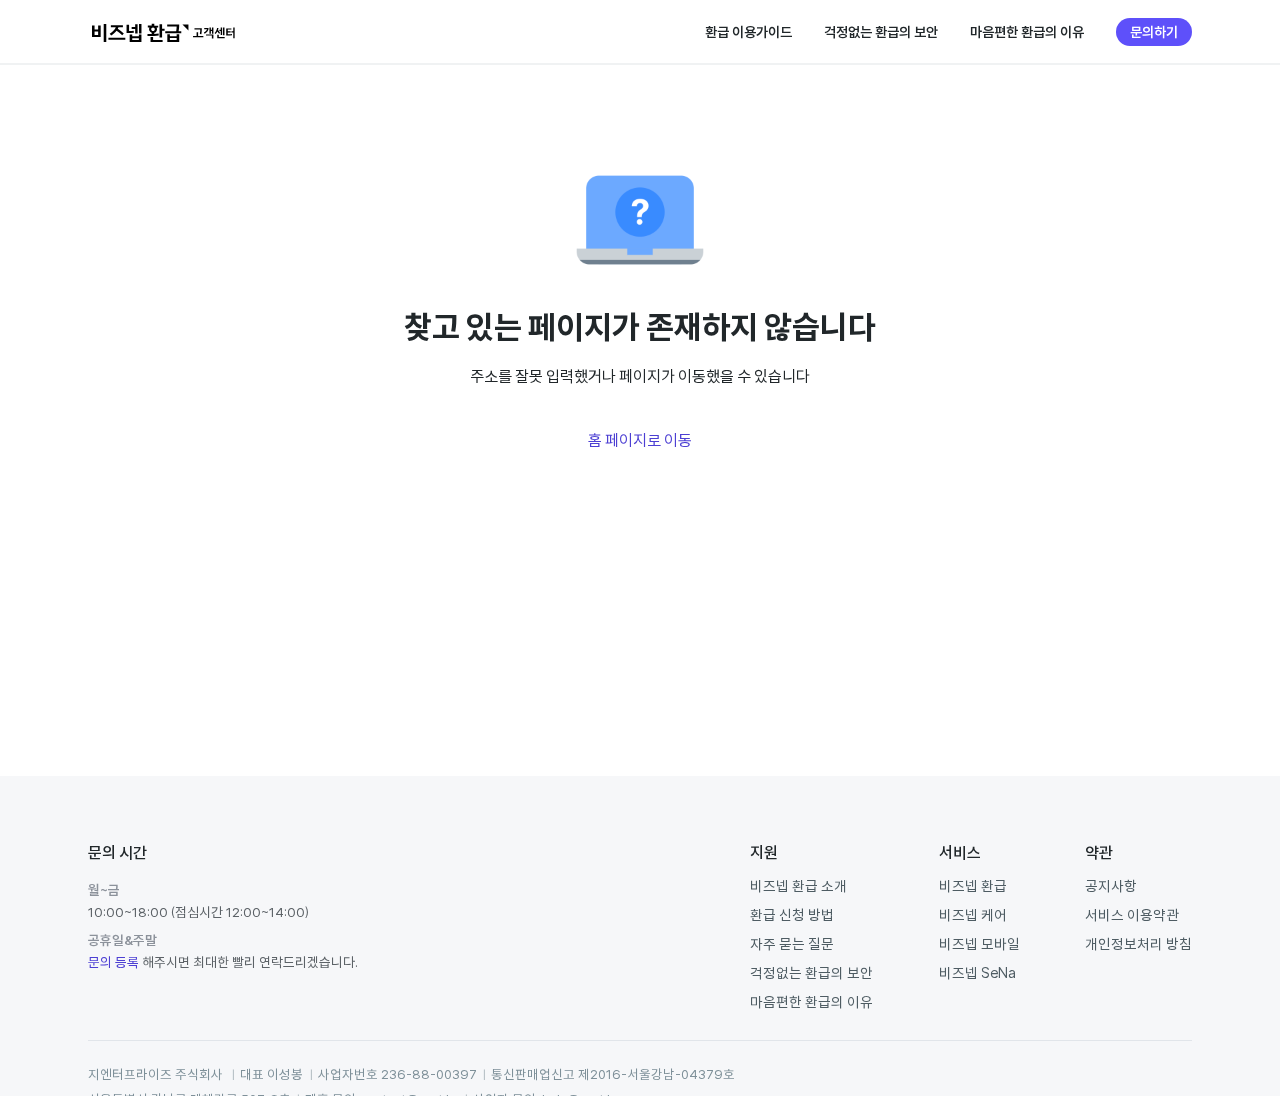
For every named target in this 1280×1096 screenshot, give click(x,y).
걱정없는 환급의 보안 (881, 32)
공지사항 (1111, 885)
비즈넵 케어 (973, 914)
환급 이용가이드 (748, 32)
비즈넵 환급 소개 (798, 885)
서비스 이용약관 (1132, 914)
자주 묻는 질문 (792, 943)
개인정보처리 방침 (1138, 943)
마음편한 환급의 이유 (1027, 32)
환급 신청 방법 (792, 914)
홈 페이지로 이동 (640, 440)
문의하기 (1154, 32)
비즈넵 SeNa (977, 972)
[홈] (163, 32)
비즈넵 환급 (973, 885)
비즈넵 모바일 (979, 943)
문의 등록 (113, 962)
